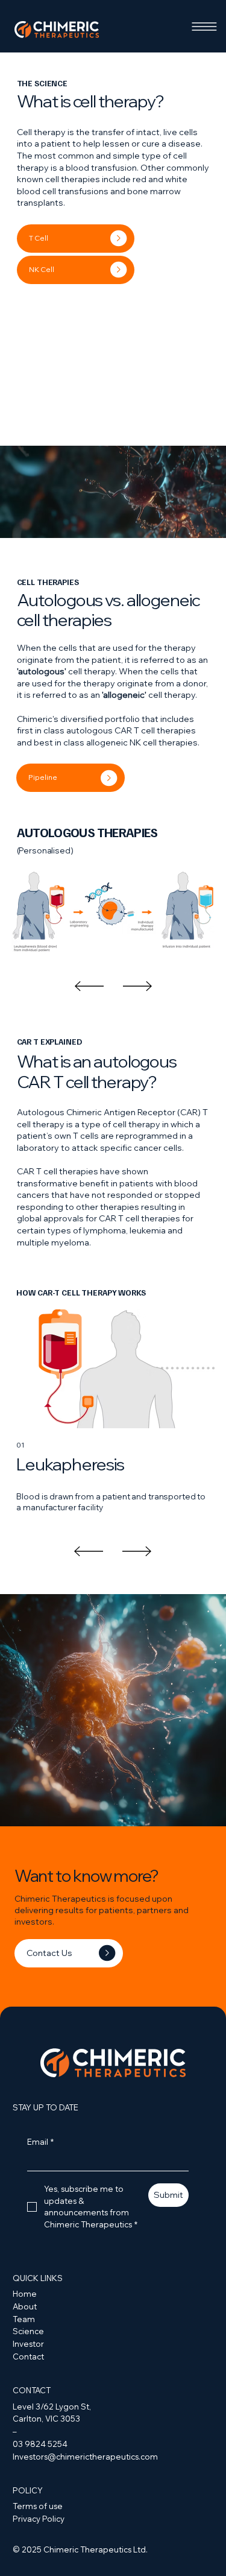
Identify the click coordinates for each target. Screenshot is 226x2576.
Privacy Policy (39, 2519)
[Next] (137, 986)
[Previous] (89, 986)
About (25, 2306)
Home (25, 2294)
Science (28, 2331)
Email (40, 2142)
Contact (28, 2356)
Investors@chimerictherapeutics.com (85, 2457)
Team (24, 2319)
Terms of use (38, 2506)
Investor (28, 2344)
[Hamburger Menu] (204, 27)
